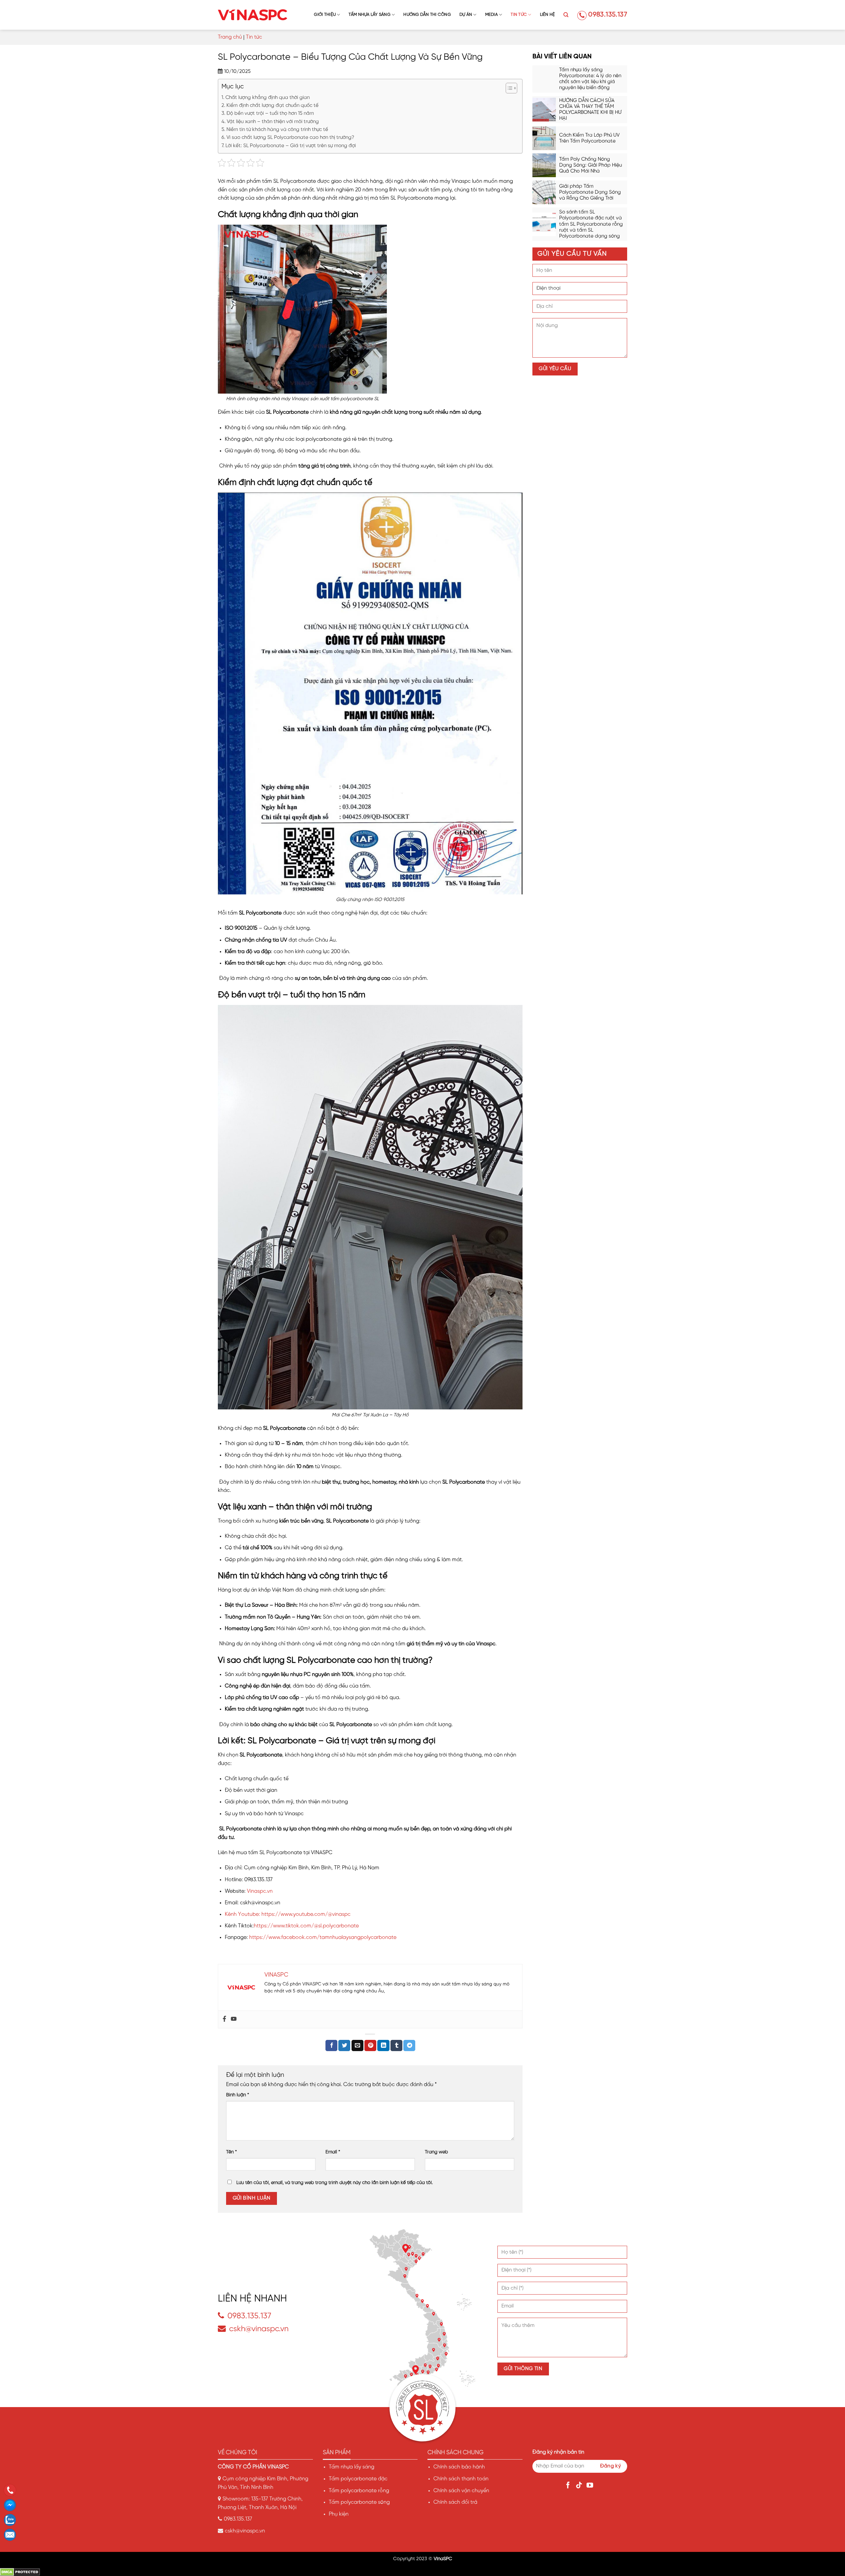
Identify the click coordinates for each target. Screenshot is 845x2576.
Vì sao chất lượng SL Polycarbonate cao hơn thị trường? (290, 138)
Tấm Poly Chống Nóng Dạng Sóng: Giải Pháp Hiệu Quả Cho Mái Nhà (591, 165)
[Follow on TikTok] (580, 2486)
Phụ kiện (339, 2514)
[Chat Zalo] (12, 2520)
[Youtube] (234, 2019)
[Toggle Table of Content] (508, 88)
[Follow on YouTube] (591, 2486)
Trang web (436, 2152)
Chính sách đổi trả (455, 2502)
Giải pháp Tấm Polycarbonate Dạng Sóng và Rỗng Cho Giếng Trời (590, 192)
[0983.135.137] (12, 2490)
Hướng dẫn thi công (427, 15)
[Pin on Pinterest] (370, 2045)
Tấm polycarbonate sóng (359, 2502)
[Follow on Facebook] (569, 2486)
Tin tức (519, 15)
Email (333, 2152)
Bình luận (238, 2095)
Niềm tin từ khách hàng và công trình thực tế (277, 130)
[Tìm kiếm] (566, 15)
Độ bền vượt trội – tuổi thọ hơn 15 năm (270, 113)
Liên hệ (548, 15)
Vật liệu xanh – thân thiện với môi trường (273, 122)
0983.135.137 (608, 15)
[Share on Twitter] (344, 2045)
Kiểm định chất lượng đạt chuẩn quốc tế (272, 106)
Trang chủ (230, 37)
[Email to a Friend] (357, 2045)
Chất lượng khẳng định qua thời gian (268, 98)
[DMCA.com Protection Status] (20, 2572)
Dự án (466, 15)
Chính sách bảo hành (459, 2467)
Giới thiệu (325, 15)
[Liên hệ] (12, 2535)
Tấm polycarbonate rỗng (359, 2491)
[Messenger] (12, 2505)
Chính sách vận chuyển (461, 2491)
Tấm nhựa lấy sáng (369, 15)
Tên (232, 2152)
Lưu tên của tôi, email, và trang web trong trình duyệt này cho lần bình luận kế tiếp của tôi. (335, 2183)
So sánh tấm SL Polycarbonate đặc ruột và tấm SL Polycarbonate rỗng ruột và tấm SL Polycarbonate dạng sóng (591, 224)
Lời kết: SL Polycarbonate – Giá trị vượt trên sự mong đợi (291, 146)
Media (491, 15)
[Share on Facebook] (331, 2045)
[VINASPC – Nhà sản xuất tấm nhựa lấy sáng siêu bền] (253, 15)
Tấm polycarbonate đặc (358, 2479)
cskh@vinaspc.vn (259, 2329)
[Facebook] (224, 2019)
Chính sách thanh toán (461, 2479)
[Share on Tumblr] (396, 2045)
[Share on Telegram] (409, 2045)
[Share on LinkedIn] (383, 2045)
